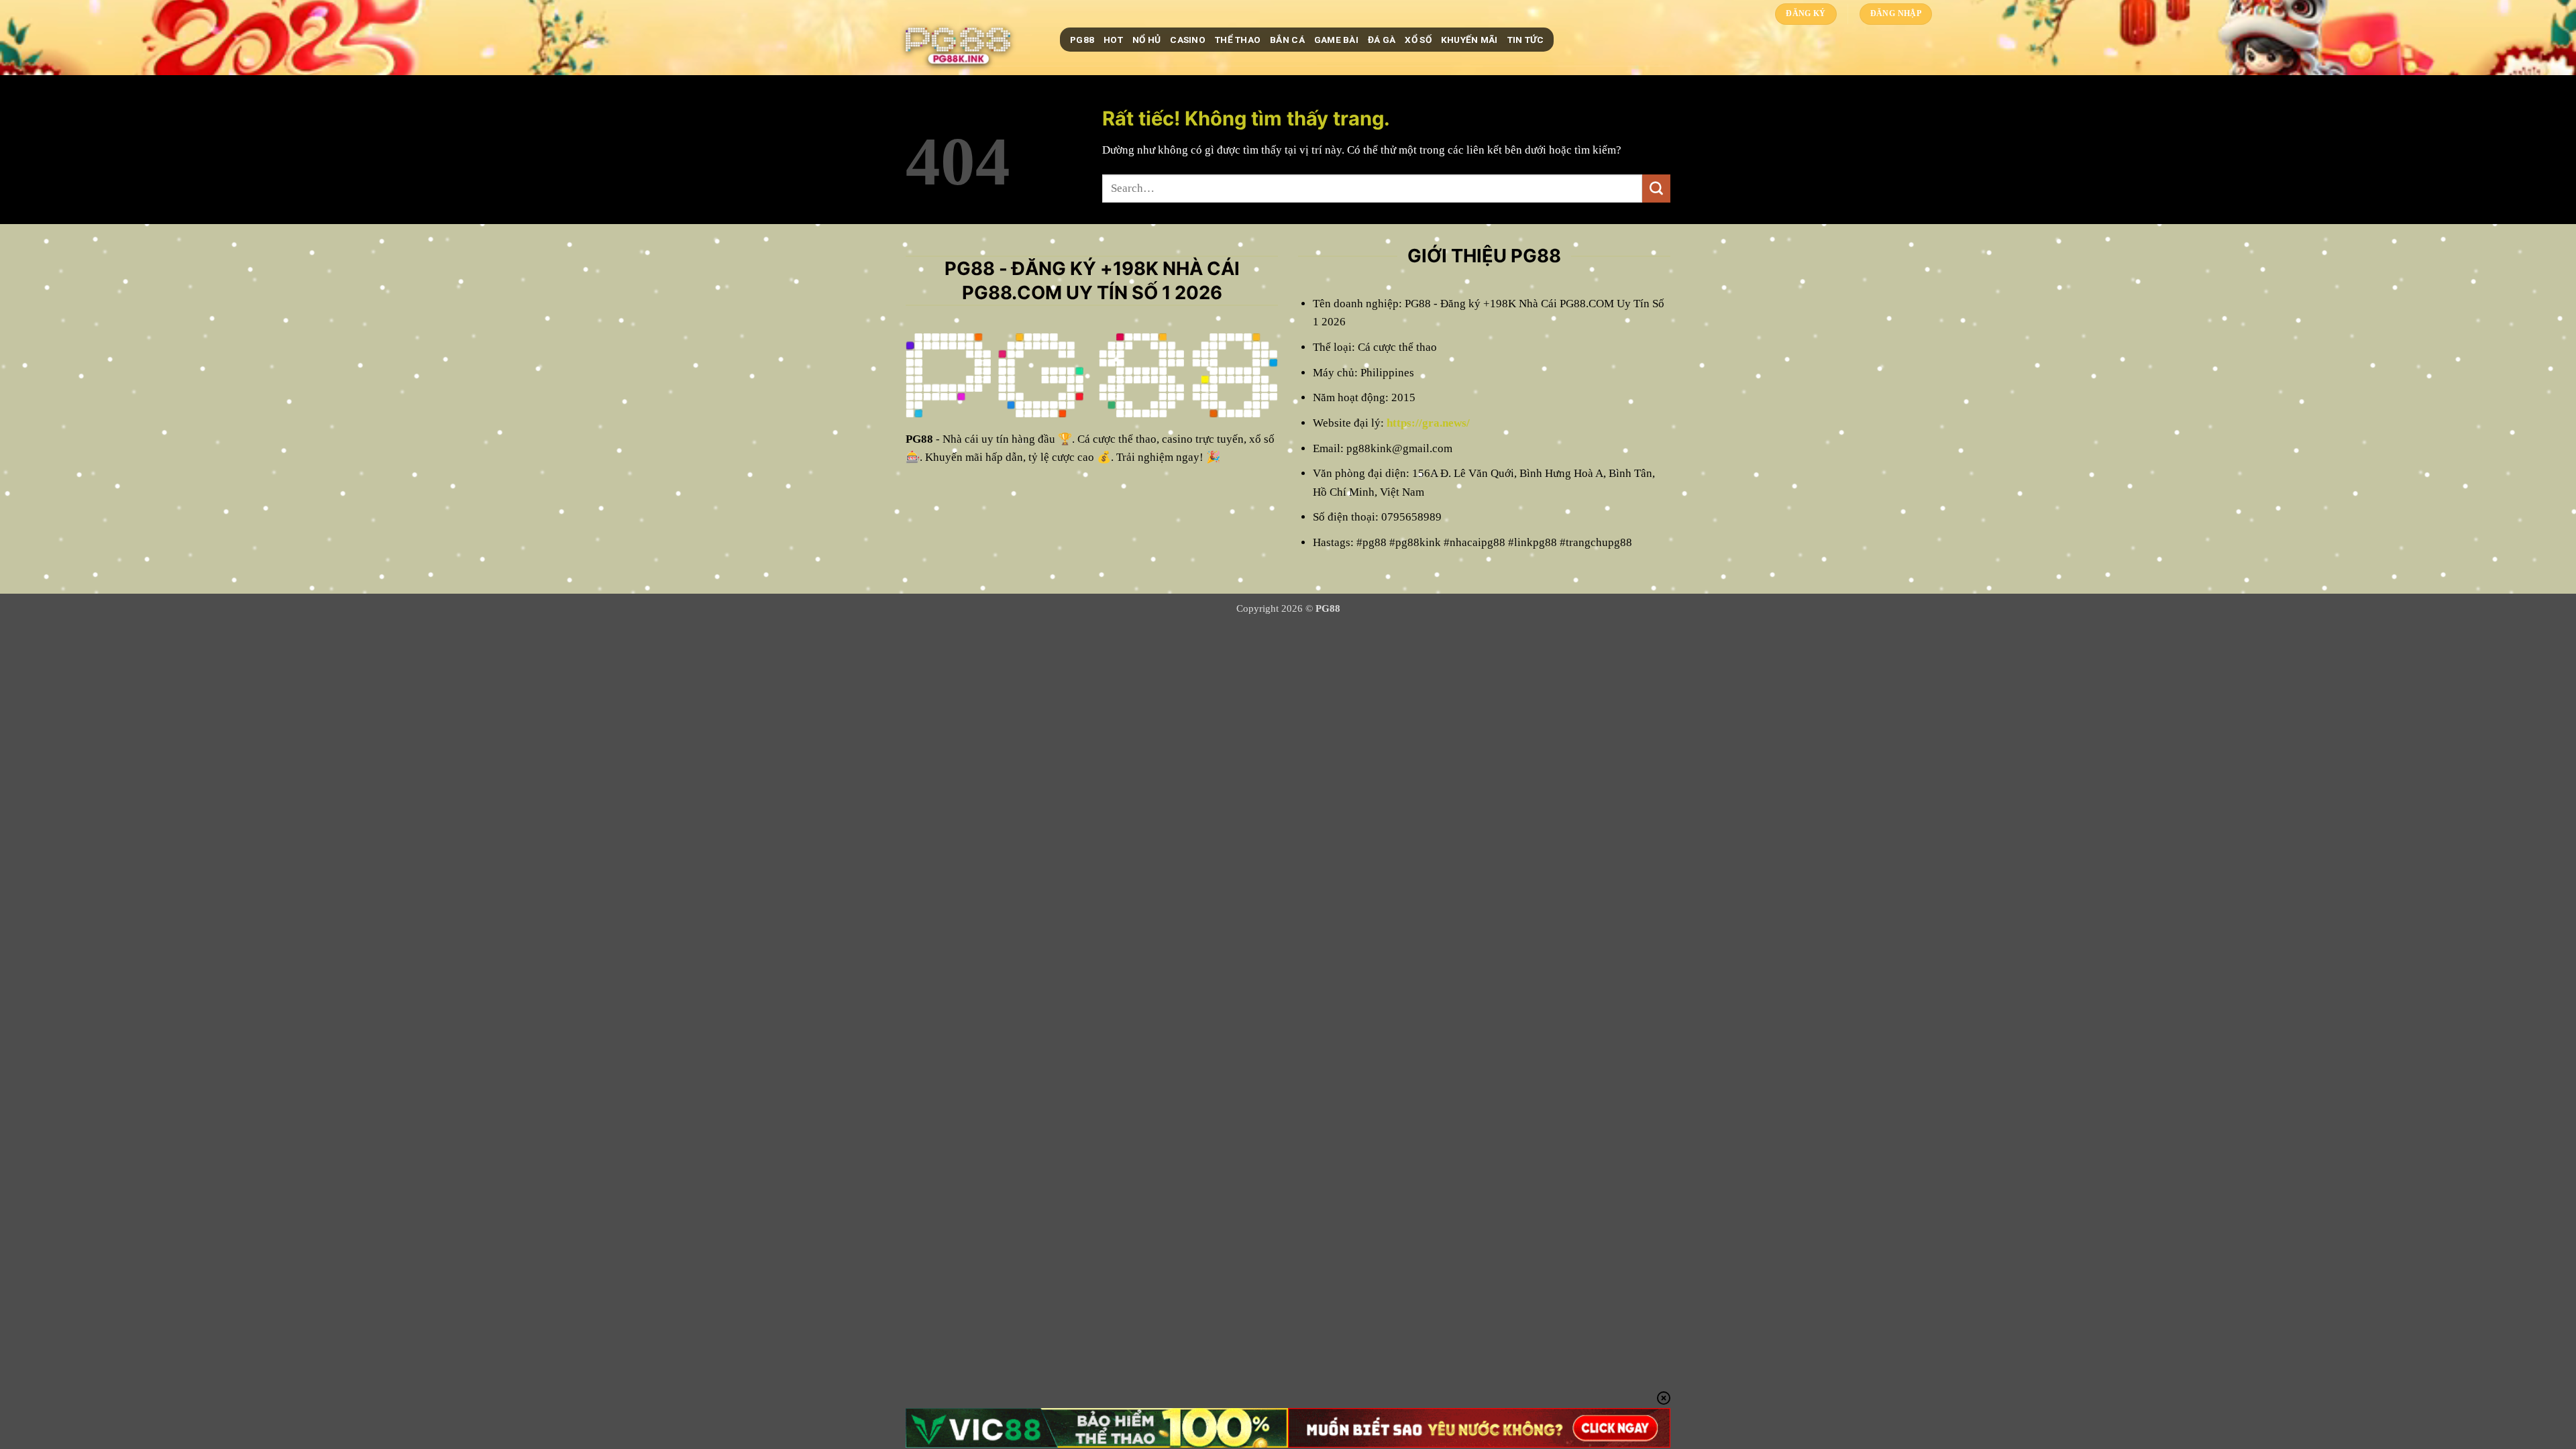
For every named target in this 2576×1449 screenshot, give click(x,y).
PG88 (1082, 40)
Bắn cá (1287, 40)
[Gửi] (1656, 189)
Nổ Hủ (1146, 40)
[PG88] (973, 40)
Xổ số (1418, 40)
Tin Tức (1526, 40)
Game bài (1336, 40)
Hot (1113, 40)
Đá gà (1382, 40)
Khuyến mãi (1469, 40)
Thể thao (1238, 40)
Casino (1188, 40)
